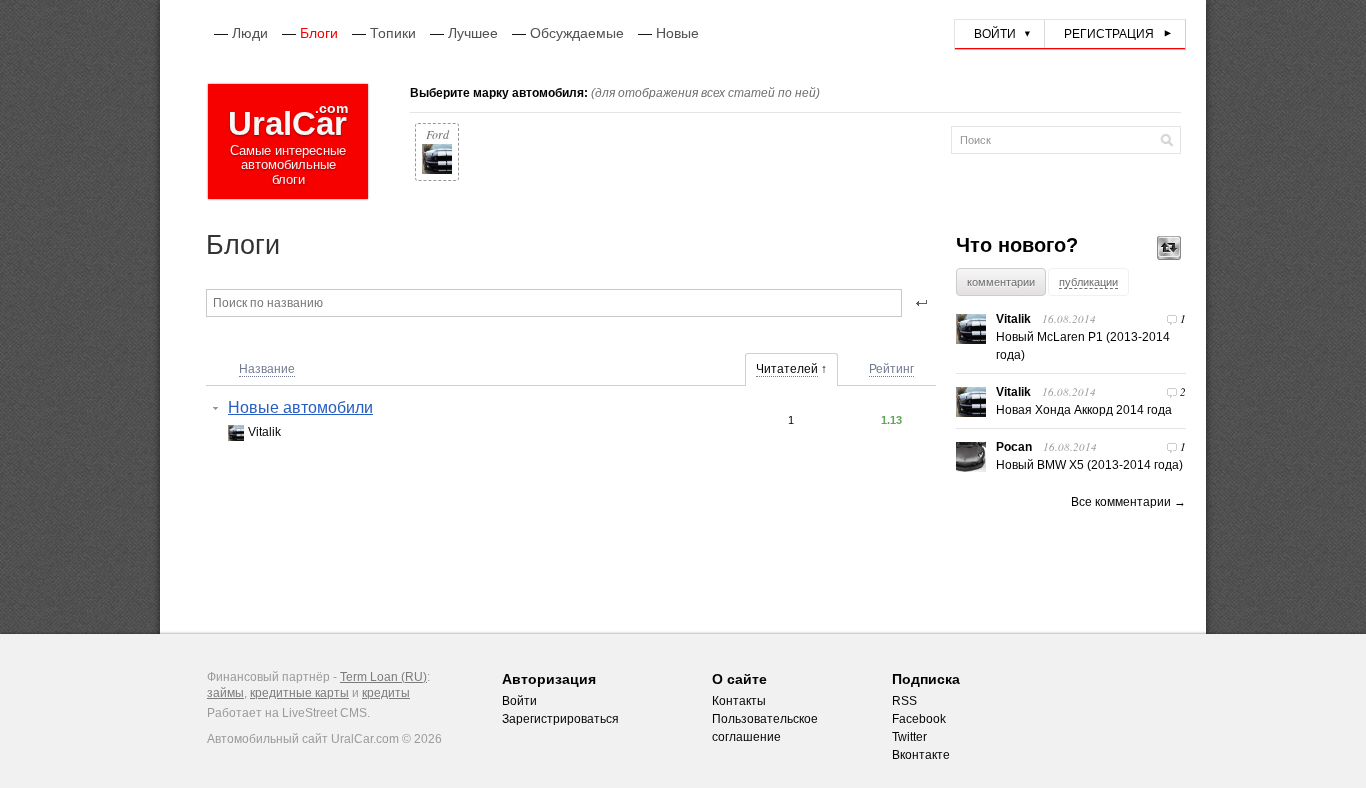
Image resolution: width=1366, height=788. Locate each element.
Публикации (1088, 282)
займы (225, 693)
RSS (904, 701)
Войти (995, 34)
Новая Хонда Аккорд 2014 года (1084, 410)
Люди (250, 33)
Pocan (1014, 447)
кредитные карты (299, 693)
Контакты (739, 701)
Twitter (909, 737)
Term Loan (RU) (383, 677)
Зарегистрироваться (560, 719)
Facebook (919, 719)
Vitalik (264, 432)
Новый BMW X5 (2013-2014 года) (1089, 465)
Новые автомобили (300, 407)
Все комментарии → (1128, 502)
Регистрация (1109, 34)
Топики (393, 33)
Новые (677, 33)
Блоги (319, 33)
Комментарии (1001, 282)
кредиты (386, 693)
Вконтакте (921, 755)
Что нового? (1017, 245)
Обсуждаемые (577, 33)
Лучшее (473, 33)
